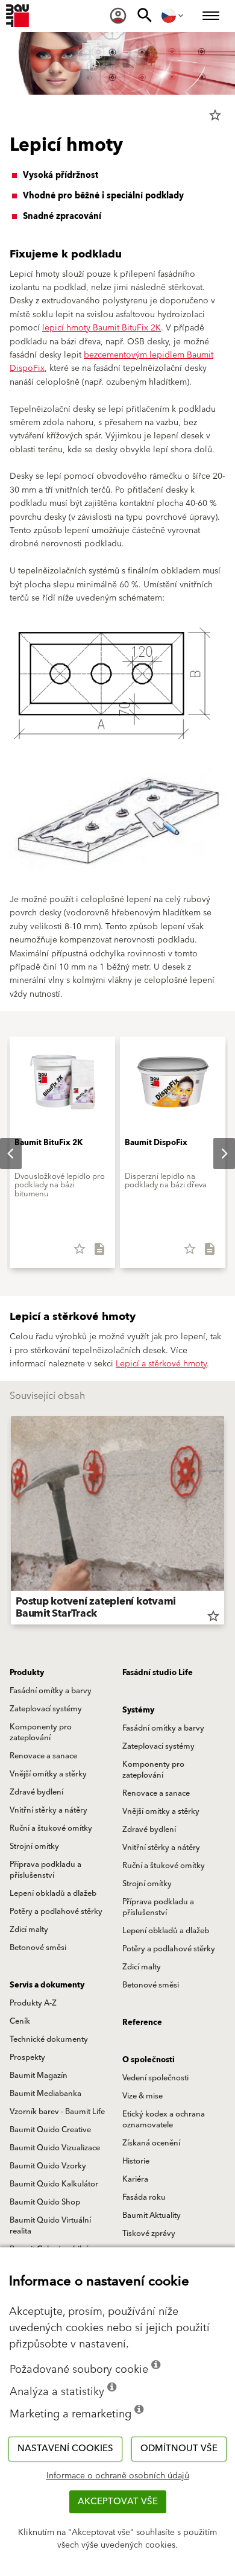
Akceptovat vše (118, 2502)
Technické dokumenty (49, 2039)
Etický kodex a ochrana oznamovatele (164, 2120)
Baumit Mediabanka (45, 2094)
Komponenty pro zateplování (41, 1732)
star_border (215, 115)
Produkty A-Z (33, 2003)
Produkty (27, 1673)
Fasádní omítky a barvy (51, 1691)
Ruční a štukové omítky (51, 1828)
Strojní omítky (34, 1846)
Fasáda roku (144, 2197)
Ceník (20, 2021)
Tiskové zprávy (149, 2233)
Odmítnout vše (179, 2448)
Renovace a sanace (43, 1756)
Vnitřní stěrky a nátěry (49, 1810)
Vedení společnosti (155, 2078)
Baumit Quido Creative (50, 2130)
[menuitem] (118, 16)
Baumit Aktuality (152, 2215)
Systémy (138, 1710)
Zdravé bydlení (36, 1792)
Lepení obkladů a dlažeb (53, 1893)
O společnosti (149, 2060)
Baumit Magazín (39, 2076)
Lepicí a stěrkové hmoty (161, 1364)
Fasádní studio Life (158, 1673)
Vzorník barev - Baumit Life (57, 2112)
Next (215, 1154)
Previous (11, 1523)
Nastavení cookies (65, 2448)
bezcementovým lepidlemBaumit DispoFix (111, 362)
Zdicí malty (29, 1930)
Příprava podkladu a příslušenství (45, 1870)
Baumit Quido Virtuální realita (50, 2226)
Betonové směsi (38, 1948)
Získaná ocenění (151, 2143)
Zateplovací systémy (46, 1709)
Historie (136, 2161)
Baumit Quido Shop (45, 2202)
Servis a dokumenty (47, 1985)
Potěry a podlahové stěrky (56, 1911)
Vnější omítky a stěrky (48, 1774)
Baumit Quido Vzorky (48, 2166)
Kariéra (135, 2179)
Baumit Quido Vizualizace (55, 2148)
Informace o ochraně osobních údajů (118, 2476)
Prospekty (27, 2057)
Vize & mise (143, 2096)
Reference (142, 2022)
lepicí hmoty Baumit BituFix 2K (102, 328)
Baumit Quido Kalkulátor (54, 2184)
